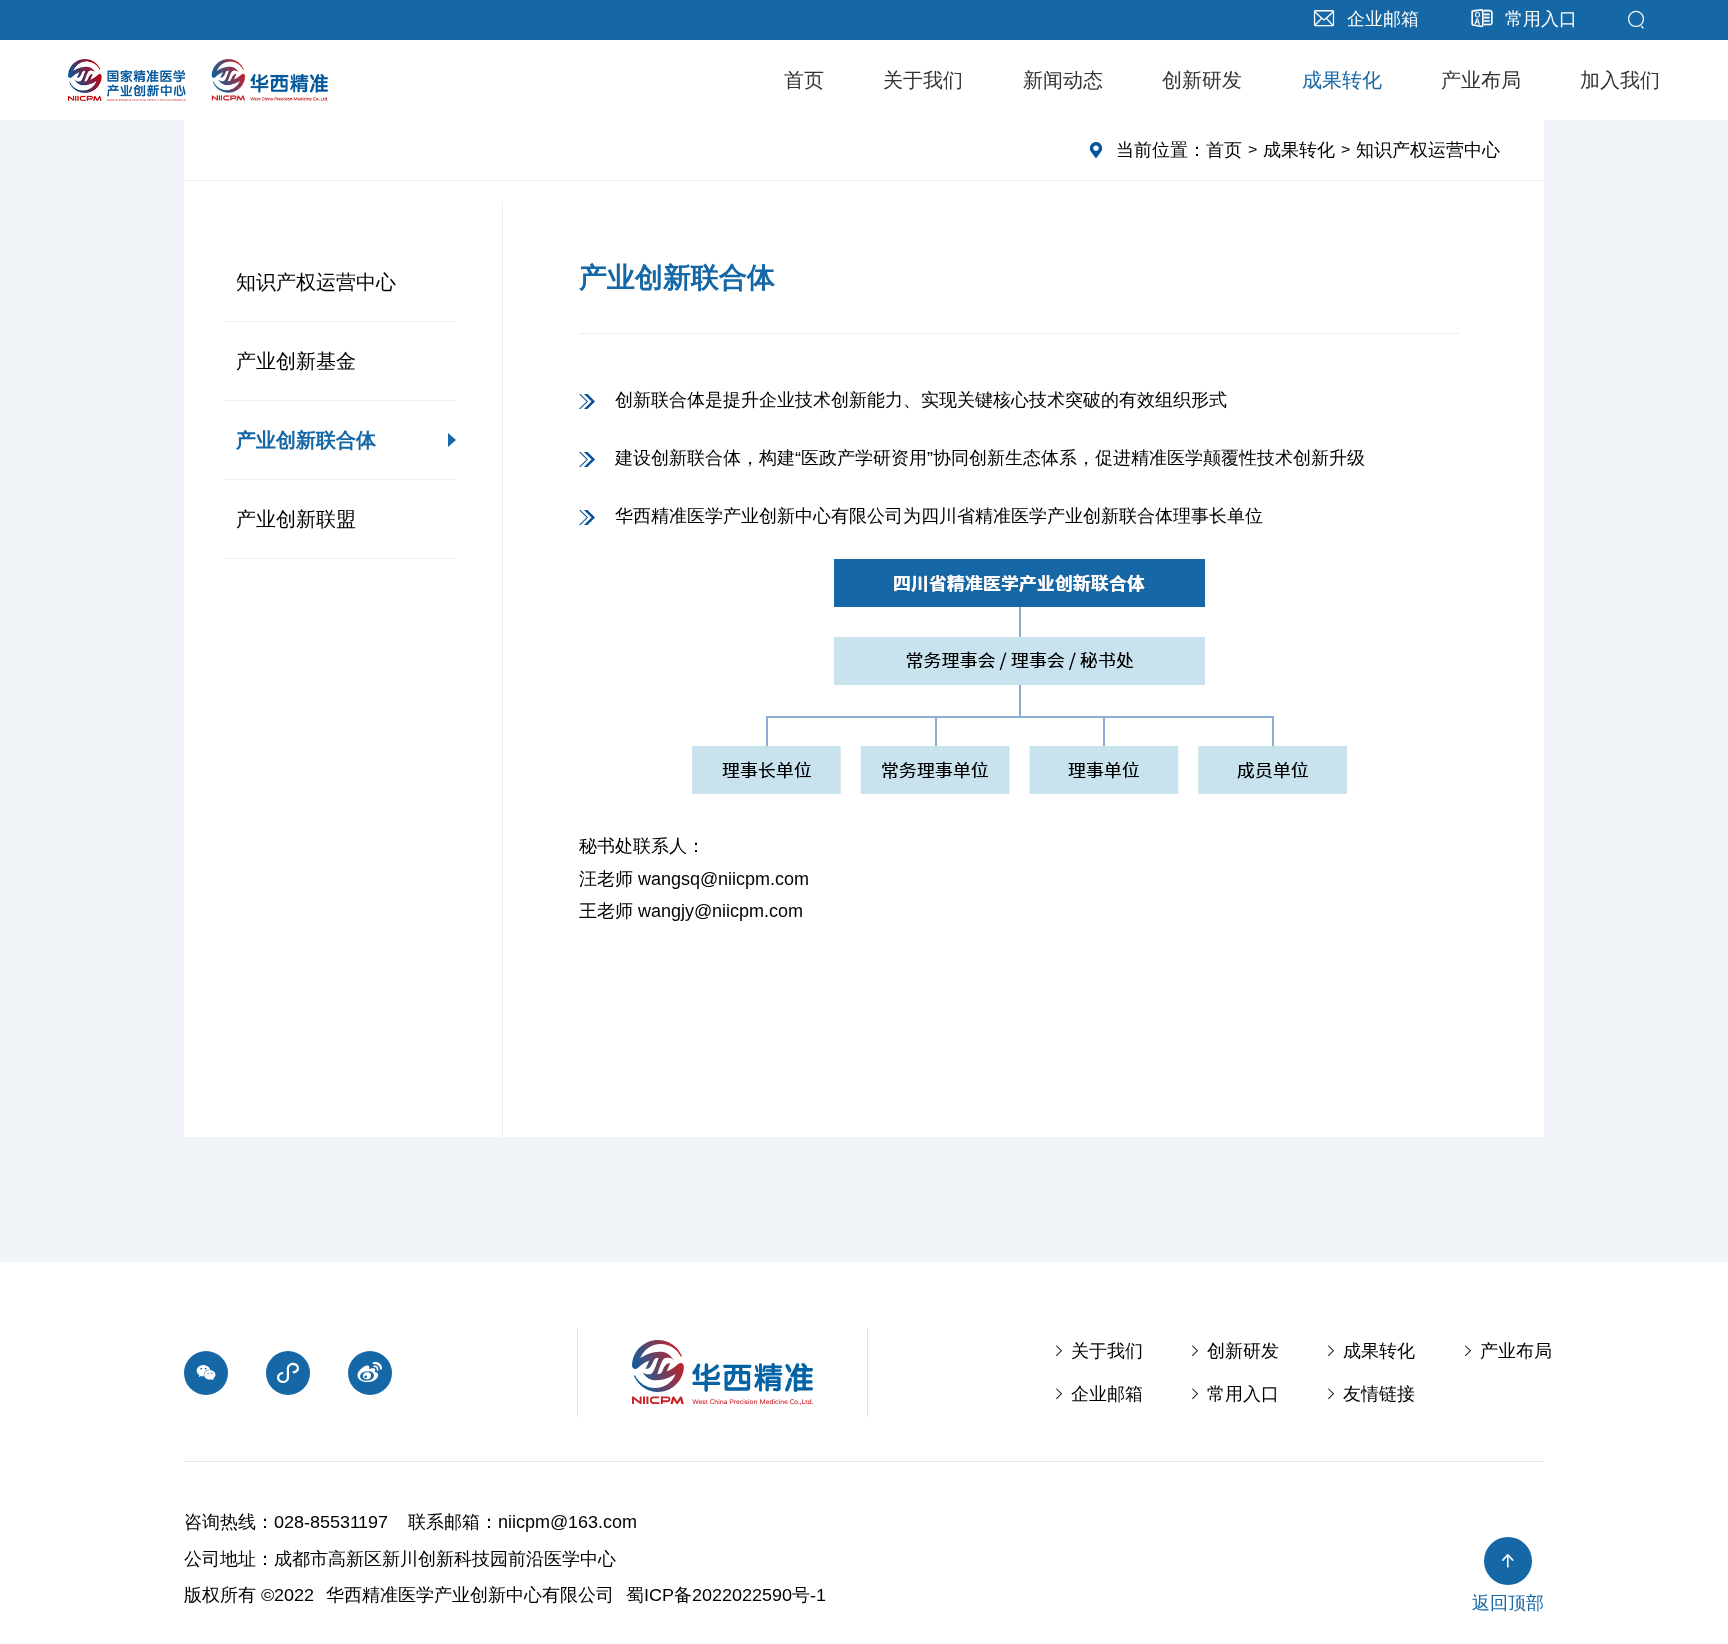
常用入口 (1234, 1394)
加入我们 (1620, 80)
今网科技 (981, 1595)
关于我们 (923, 80)
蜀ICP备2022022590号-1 (726, 1595)
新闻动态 (1063, 80)
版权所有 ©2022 (249, 1595)
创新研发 (1202, 80)
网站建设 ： (885, 1595)
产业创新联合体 (306, 440)
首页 (804, 80)
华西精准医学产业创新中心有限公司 (470, 1595)
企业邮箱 (1098, 1394)
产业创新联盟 (296, 519)
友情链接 (1370, 1394)
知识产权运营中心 (316, 282)
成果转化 (1342, 80)
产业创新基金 (296, 361)
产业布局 (1481, 80)
